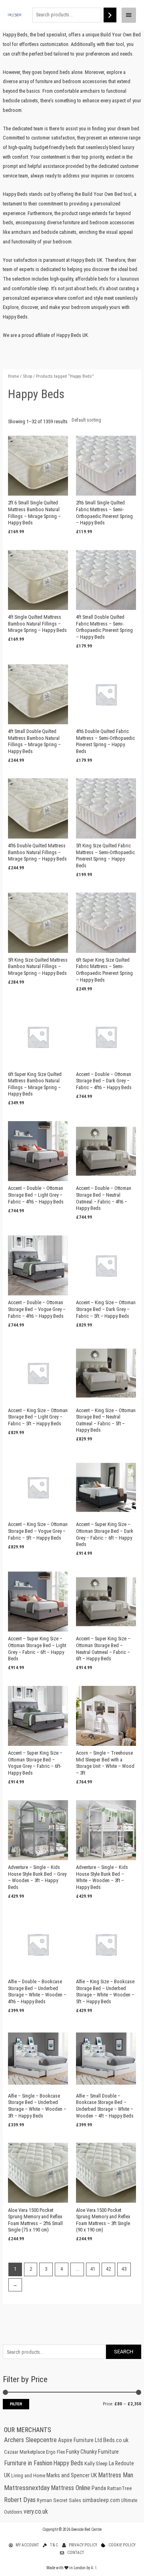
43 (124, 2269)
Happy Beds (68, 2463)
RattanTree (120, 2488)
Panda (99, 2488)
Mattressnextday (27, 2488)
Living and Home (28, 2476)
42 (108, 2269)
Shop (27, 376)
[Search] (110, 15)
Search (124, 2352)
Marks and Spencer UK (72, 2475)
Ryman (44, 2500)
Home (13, 376)
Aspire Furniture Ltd (80, 2440)
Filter (16, 2404)
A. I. (94, 2568)
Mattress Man (116, 2475)
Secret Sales (67, 2500)
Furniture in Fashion (28, 2463)
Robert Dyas (20, 2500)
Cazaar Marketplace (24, 2452)
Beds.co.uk (116, 2440)
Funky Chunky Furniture (92, 2452)
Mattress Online (71, 2488)
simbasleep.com (101, 2500)
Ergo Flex (55, 2452)
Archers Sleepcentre (30, 2440)
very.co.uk (36, 2512)
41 (93, 2269)
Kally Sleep (96, 2463)
